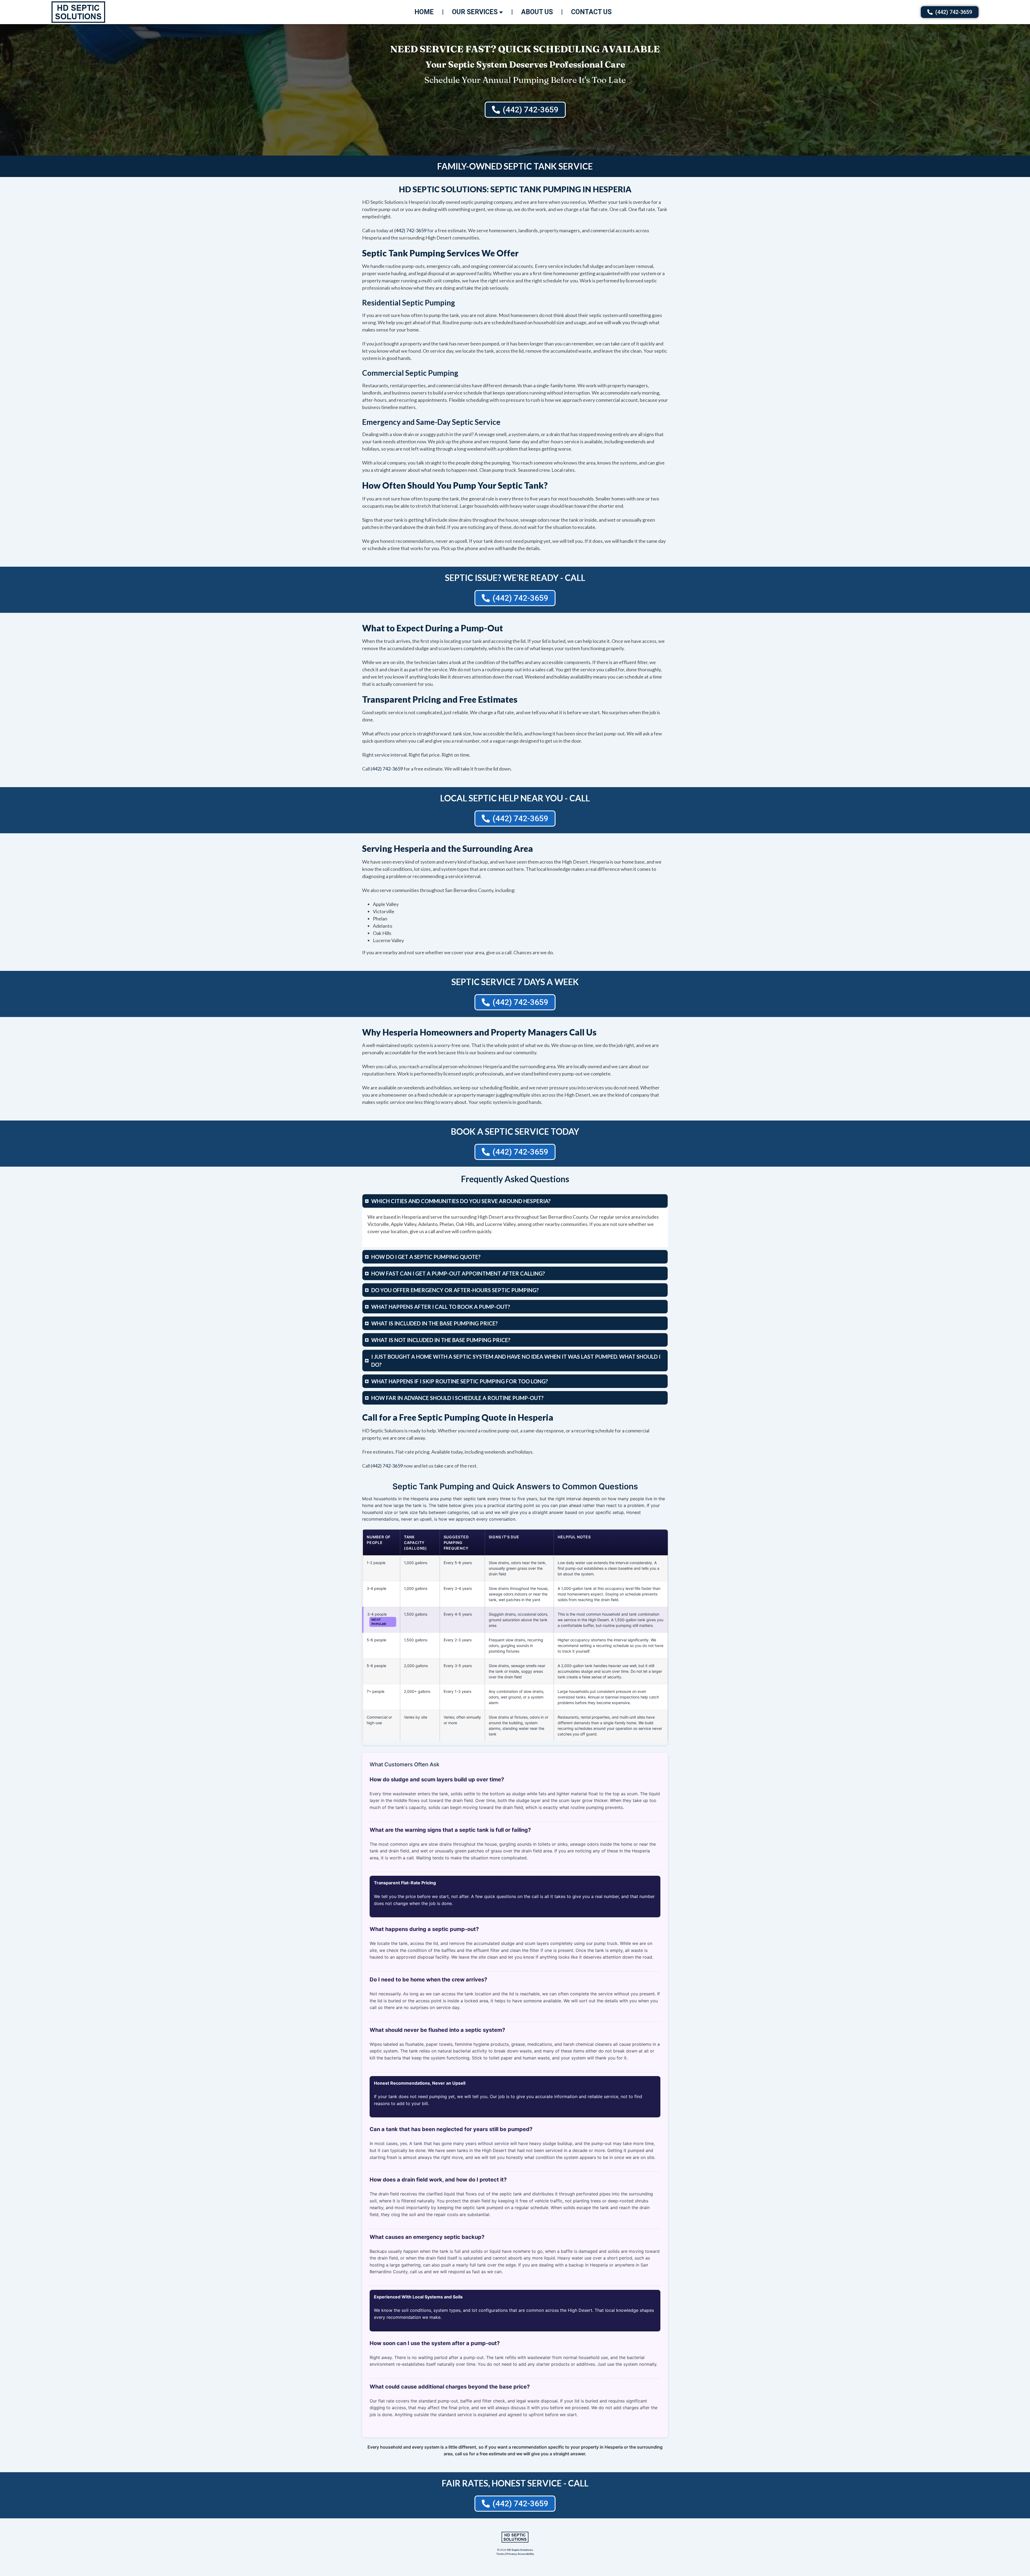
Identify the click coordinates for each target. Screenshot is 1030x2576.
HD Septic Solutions (520, 2550)
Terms (500, 2554)
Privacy (511, 2554)
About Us (537, 12)
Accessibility (526, 2554)
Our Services (475, 12)
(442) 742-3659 (410, 230)
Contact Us (591, 12)
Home (424, 12)
